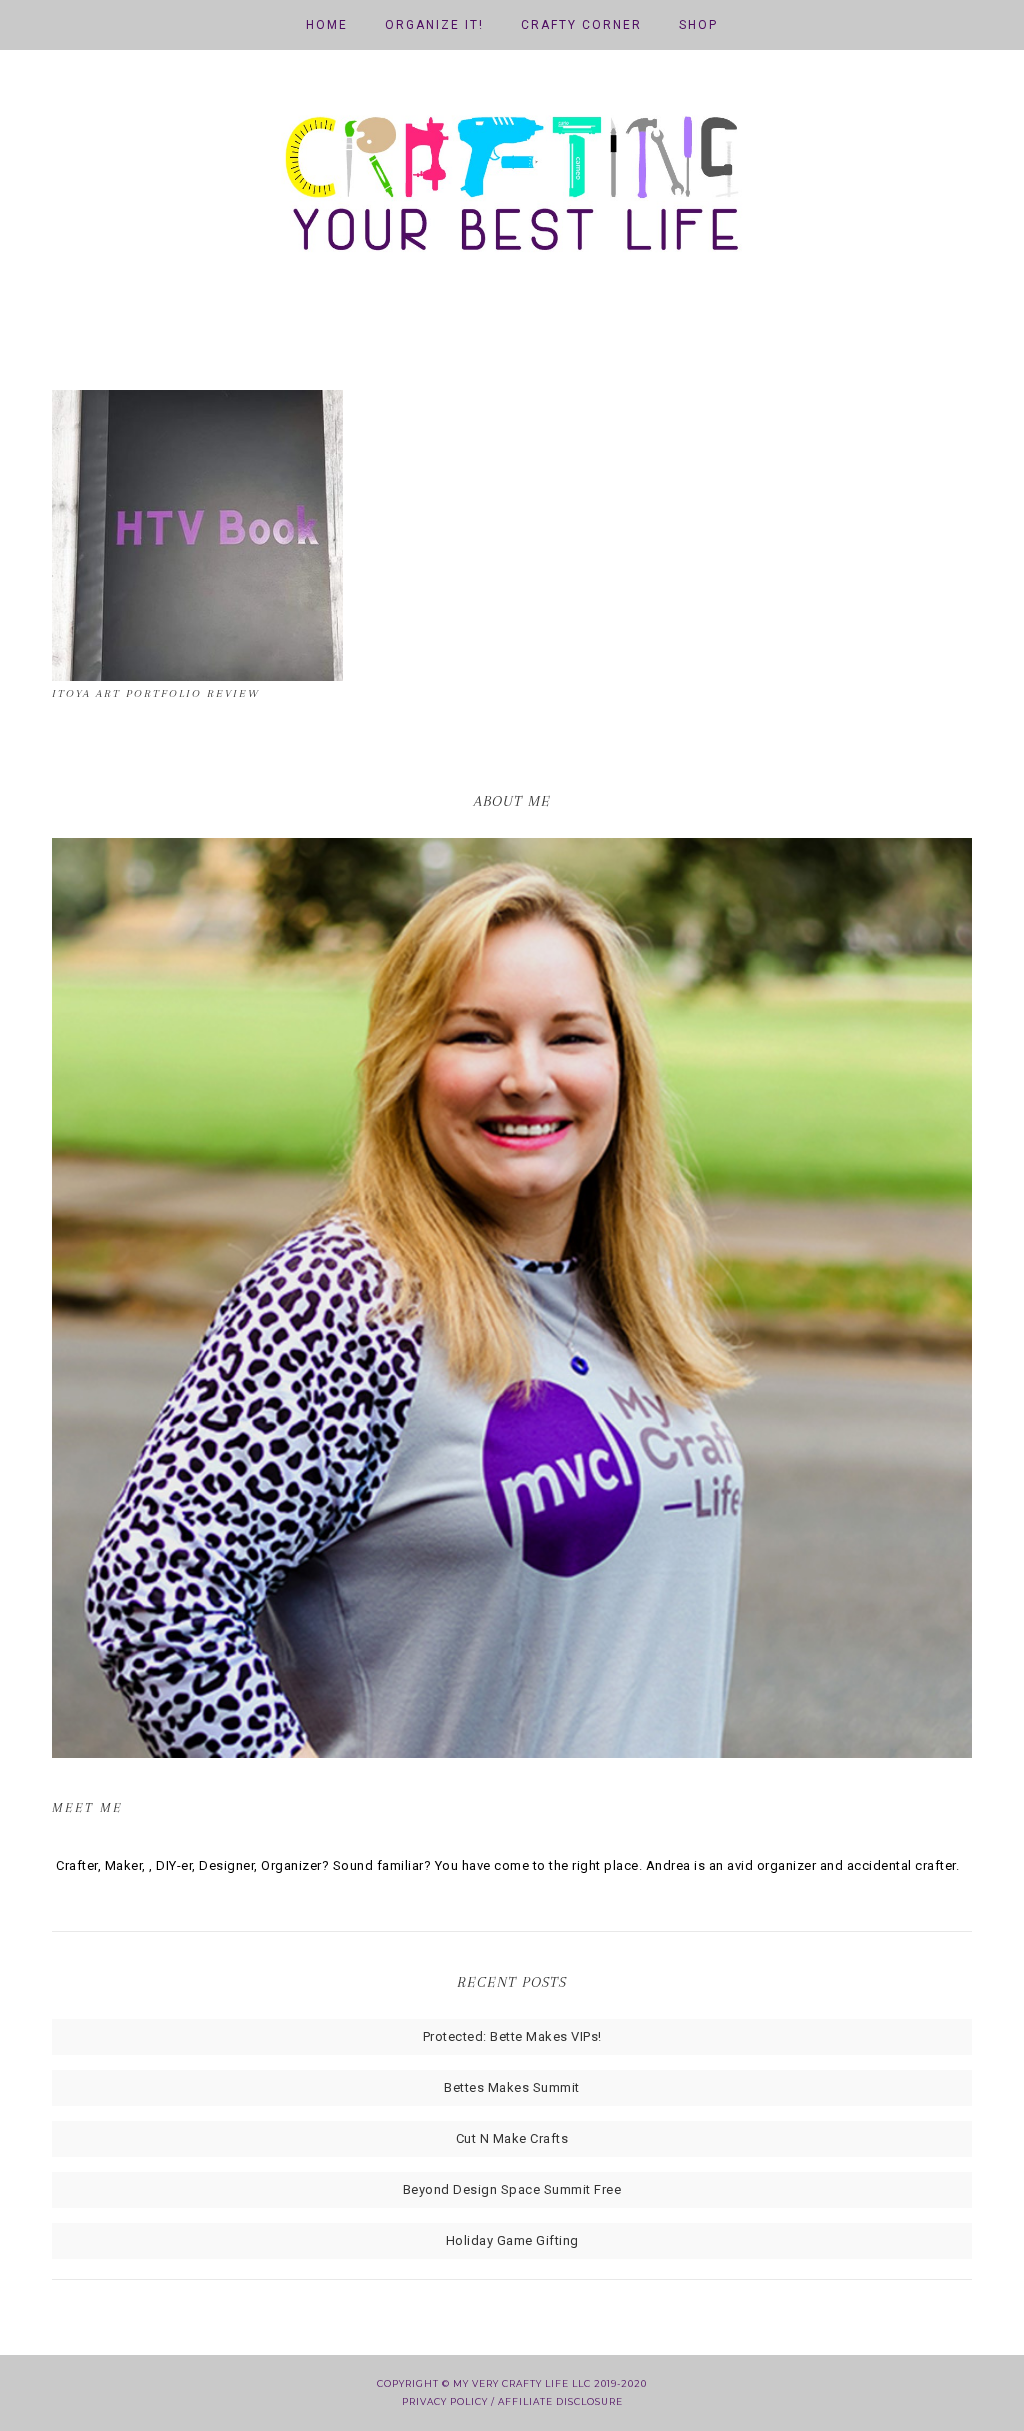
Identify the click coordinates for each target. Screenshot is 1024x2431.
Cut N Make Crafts (512, 2138)
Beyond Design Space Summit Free (512, 2189)
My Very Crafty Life (512, 190)
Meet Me (87, 1807)
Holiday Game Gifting (512, 2240)
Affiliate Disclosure (560, 2401)
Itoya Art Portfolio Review (156, 693)
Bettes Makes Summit (512, 2087)
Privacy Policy (445, 2401)
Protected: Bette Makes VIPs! (512, 2036)
